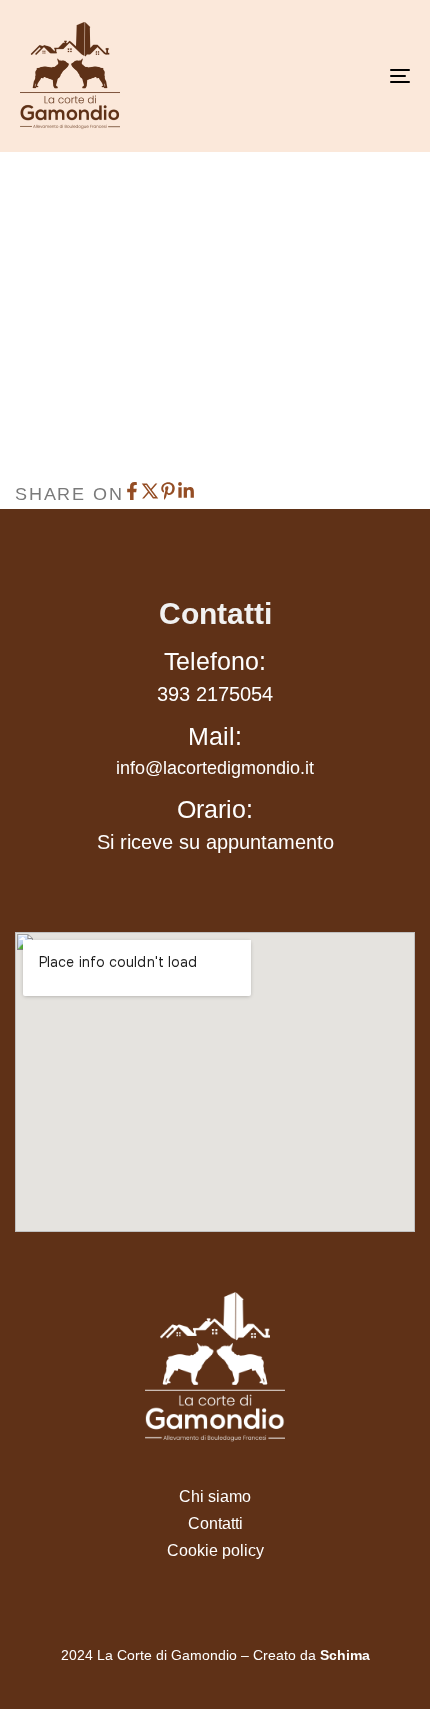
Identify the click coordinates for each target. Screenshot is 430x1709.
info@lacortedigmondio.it (215, 768)
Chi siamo (215, 1496)
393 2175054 (215, 694)
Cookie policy (215, 1550)
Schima (345, 1655)
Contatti (215, 1523)
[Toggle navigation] (345, 76)
